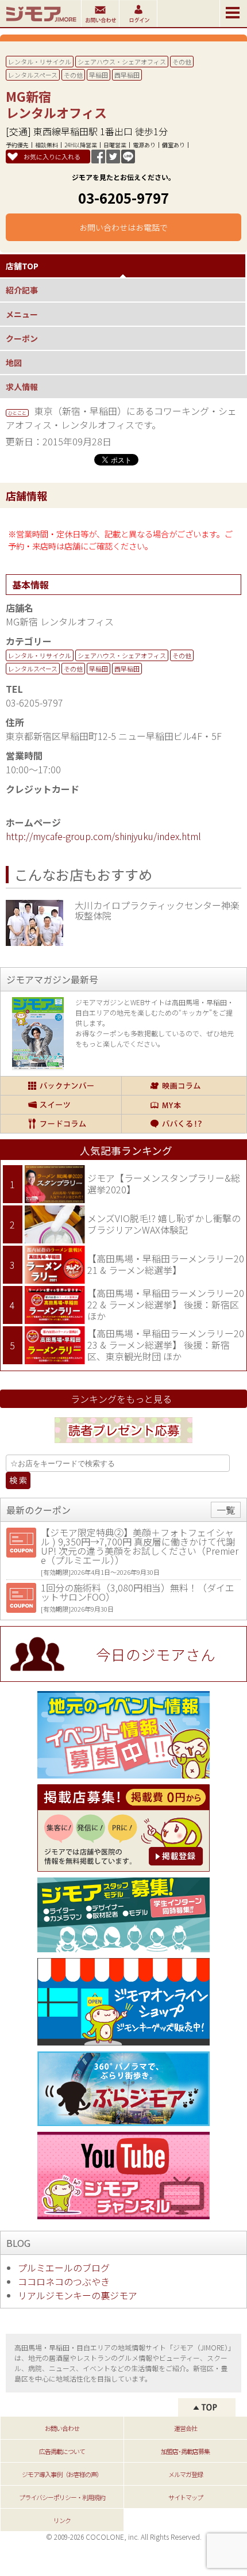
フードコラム (61, 1124)
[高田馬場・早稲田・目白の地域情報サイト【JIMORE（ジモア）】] (40, 23)
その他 (182, 62)
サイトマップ (186, 2497)
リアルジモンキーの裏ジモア (78, 2295)
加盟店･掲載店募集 (185, 2451)
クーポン (22, 338)
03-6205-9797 (123, 198)
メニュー (22, 314)
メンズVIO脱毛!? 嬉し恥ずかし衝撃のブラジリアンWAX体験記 (164, 1224)
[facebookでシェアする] (98, 159)
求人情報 (22, 387)
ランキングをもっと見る (121, 1399)
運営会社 (186, 2428)
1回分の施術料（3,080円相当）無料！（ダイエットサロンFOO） (138, 1592)
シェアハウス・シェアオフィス (122, 62)
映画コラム (184, 1086)
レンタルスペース (33, 75)
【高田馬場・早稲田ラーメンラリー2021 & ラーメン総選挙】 (166, 1264)
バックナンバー (61, 1086)
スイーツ (61, 1105)
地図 (14, 362)
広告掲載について (62, 2451)
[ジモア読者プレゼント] (123, 1445)
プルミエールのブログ (64, 2268)
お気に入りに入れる (52, 157)
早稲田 (99, 75)
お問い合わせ (62, 2428)
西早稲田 (127, 75)
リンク (62, 2520)
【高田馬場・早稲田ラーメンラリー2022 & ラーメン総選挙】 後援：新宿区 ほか (166, 1304)
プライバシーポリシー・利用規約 (62, 2497)
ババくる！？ (184, 1124)
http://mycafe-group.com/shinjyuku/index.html (103, 836)
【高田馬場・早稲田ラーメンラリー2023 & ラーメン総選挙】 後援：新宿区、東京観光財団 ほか (166, 1344)
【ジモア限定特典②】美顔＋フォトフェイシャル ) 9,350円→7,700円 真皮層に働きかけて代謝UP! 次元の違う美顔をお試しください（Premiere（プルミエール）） (140, 1546)
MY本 (184, 1105)
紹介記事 (22, 290)
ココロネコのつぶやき (64, 2281)
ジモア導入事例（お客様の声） (62, 2474)
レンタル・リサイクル (40, 62)
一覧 (226, 1510)
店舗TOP (22, 266)
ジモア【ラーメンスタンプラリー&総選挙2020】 (164, 1184)
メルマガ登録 (186, 2474)
